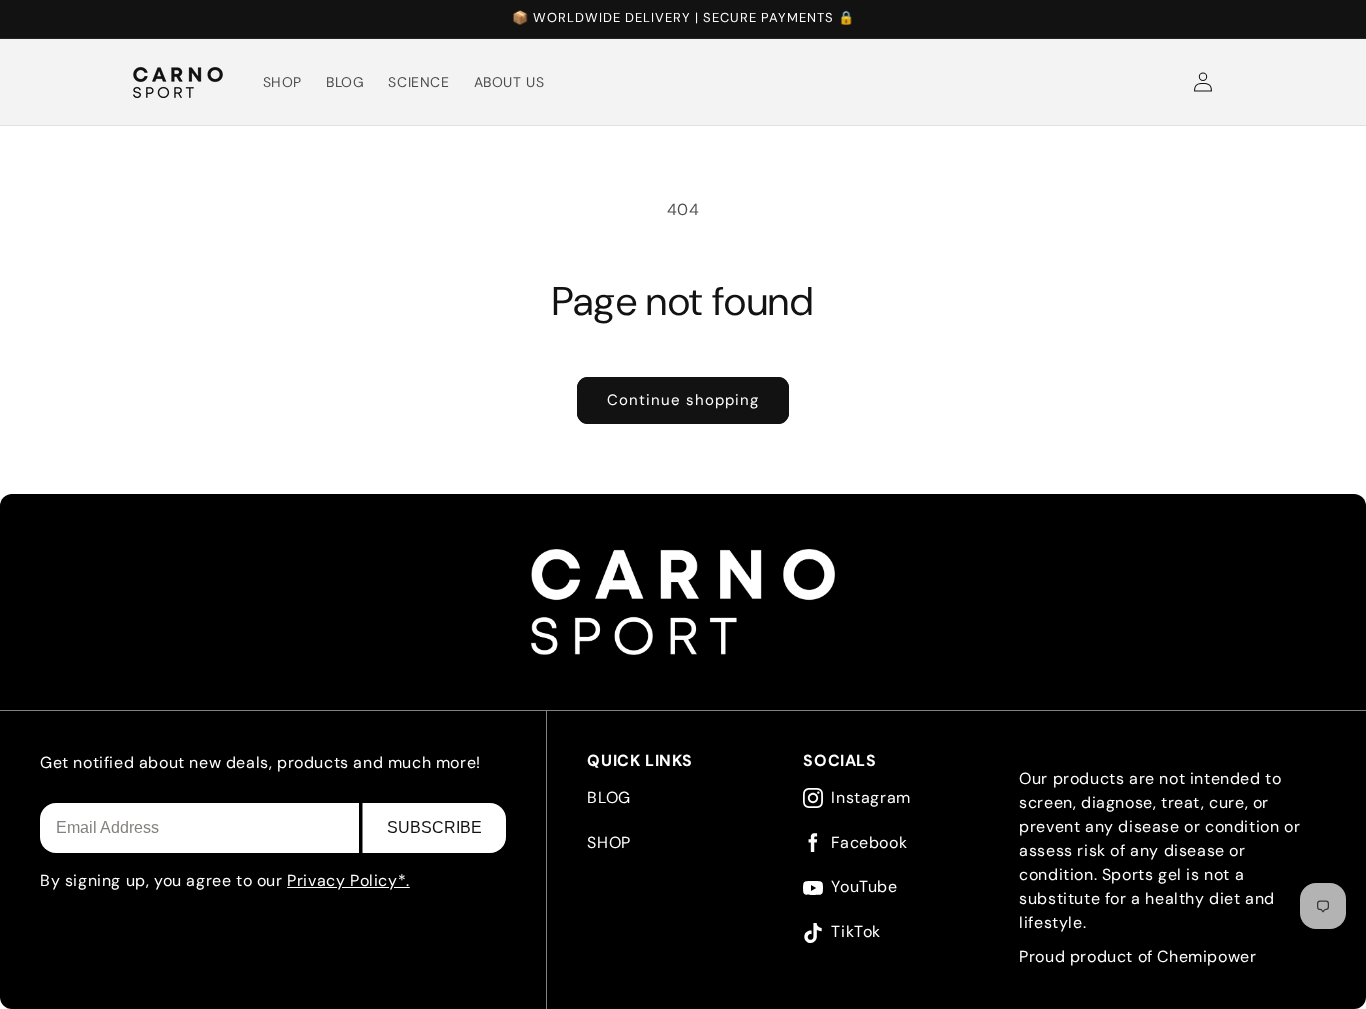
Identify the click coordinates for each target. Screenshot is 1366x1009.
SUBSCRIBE (434, 827)
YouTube (864, 887)
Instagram (870, 798)
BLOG (608, 797)
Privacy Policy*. (348, 880)
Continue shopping (683, 400)
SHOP (608, 842)
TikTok (856, 932)
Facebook (869, 843)
